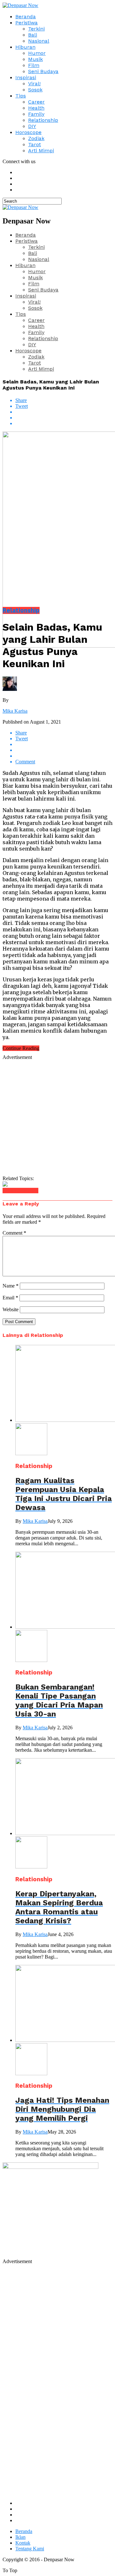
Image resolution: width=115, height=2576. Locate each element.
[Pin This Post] (64, 418)
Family (36, 114)
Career (36, 102)
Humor (37, 53)
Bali (33, 35)
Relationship (43, 120)
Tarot (34, 144)
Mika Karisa (15, 711)
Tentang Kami (30, 2549)
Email (10, 1298)
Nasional (39, 41)
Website (11, 1309)
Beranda (26, 17)
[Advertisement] (57, 1118)
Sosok (35, 90)
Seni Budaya (43, 71)
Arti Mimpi (41, 151)
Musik (35, 59)
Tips (21, 96)
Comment (14, 1233)
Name (11, 1286)
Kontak (23, 2543)
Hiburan (25, 47)
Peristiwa (27, 23)
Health (36, 108)
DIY (32, 126)
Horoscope (28, 132)
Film (34, 65)
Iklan (20, 2537)
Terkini (36, 29)
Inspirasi (26, 77)
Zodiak (36, 138)
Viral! (34, 84)
